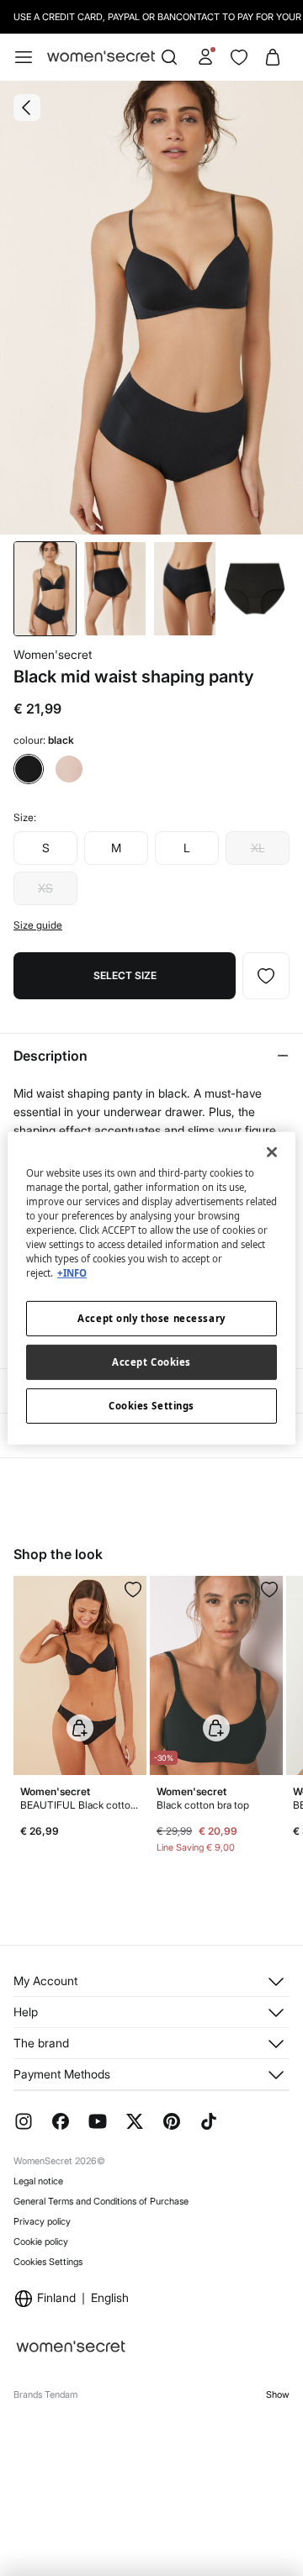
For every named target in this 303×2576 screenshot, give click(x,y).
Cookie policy (41, 2241)
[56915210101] (133, 1589)
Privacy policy (42, 2221)
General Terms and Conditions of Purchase (101, 2201)
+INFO (72, 1273)
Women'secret (53, 654)
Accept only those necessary (151, 1318)
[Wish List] (239, 57)
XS (45, 888)
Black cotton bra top (203, 1805)
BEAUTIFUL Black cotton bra (80, 1805)
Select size (125, 975)
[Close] (272, 1151)
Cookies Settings (48, 2262)
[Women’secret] (101, 57)
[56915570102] (269, 1589)
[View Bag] (273, 57)
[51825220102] (266, 976)
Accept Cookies (151, 1362)
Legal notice (38, 2181)
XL (258, 848)
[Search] (169, 57)
